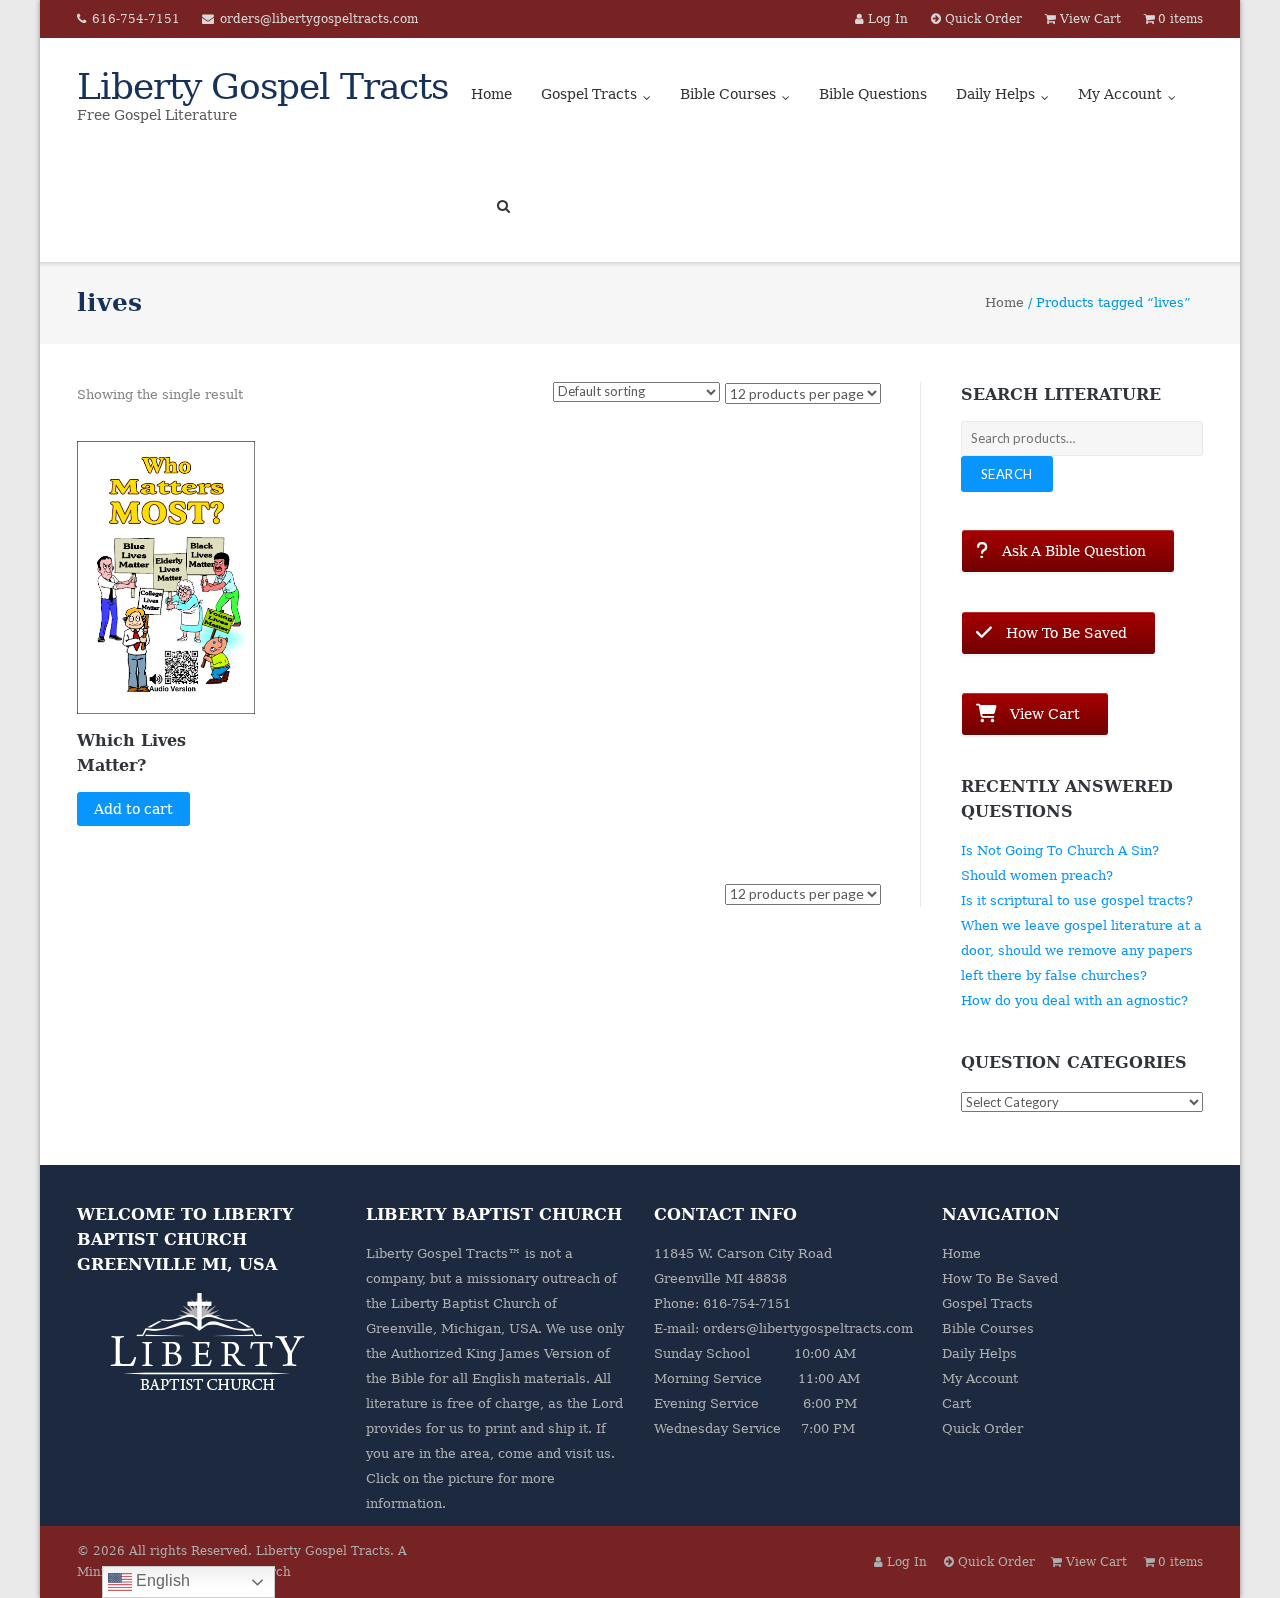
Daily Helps (995, 94)
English (161, 1580)
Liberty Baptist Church (465, 1303)
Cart (956, 1403)
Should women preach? (1037, 875)
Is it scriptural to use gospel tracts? (1077, 900)
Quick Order (982, 1428)
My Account (1120, 94)
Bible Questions (873, 94)
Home (491, 94)
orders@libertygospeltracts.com (319, 19)
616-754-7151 (136, 19)
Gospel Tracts (589, 94)
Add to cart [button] (133, 809)
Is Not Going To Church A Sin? (1060, 850)
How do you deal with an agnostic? (1074, 1000)
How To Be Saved (1000, 1278)
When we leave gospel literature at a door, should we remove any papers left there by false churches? (1081, 950)
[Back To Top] (1230, 1550)
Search (1007, 474)
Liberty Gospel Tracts (323, 1551)
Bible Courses (728, 94)
